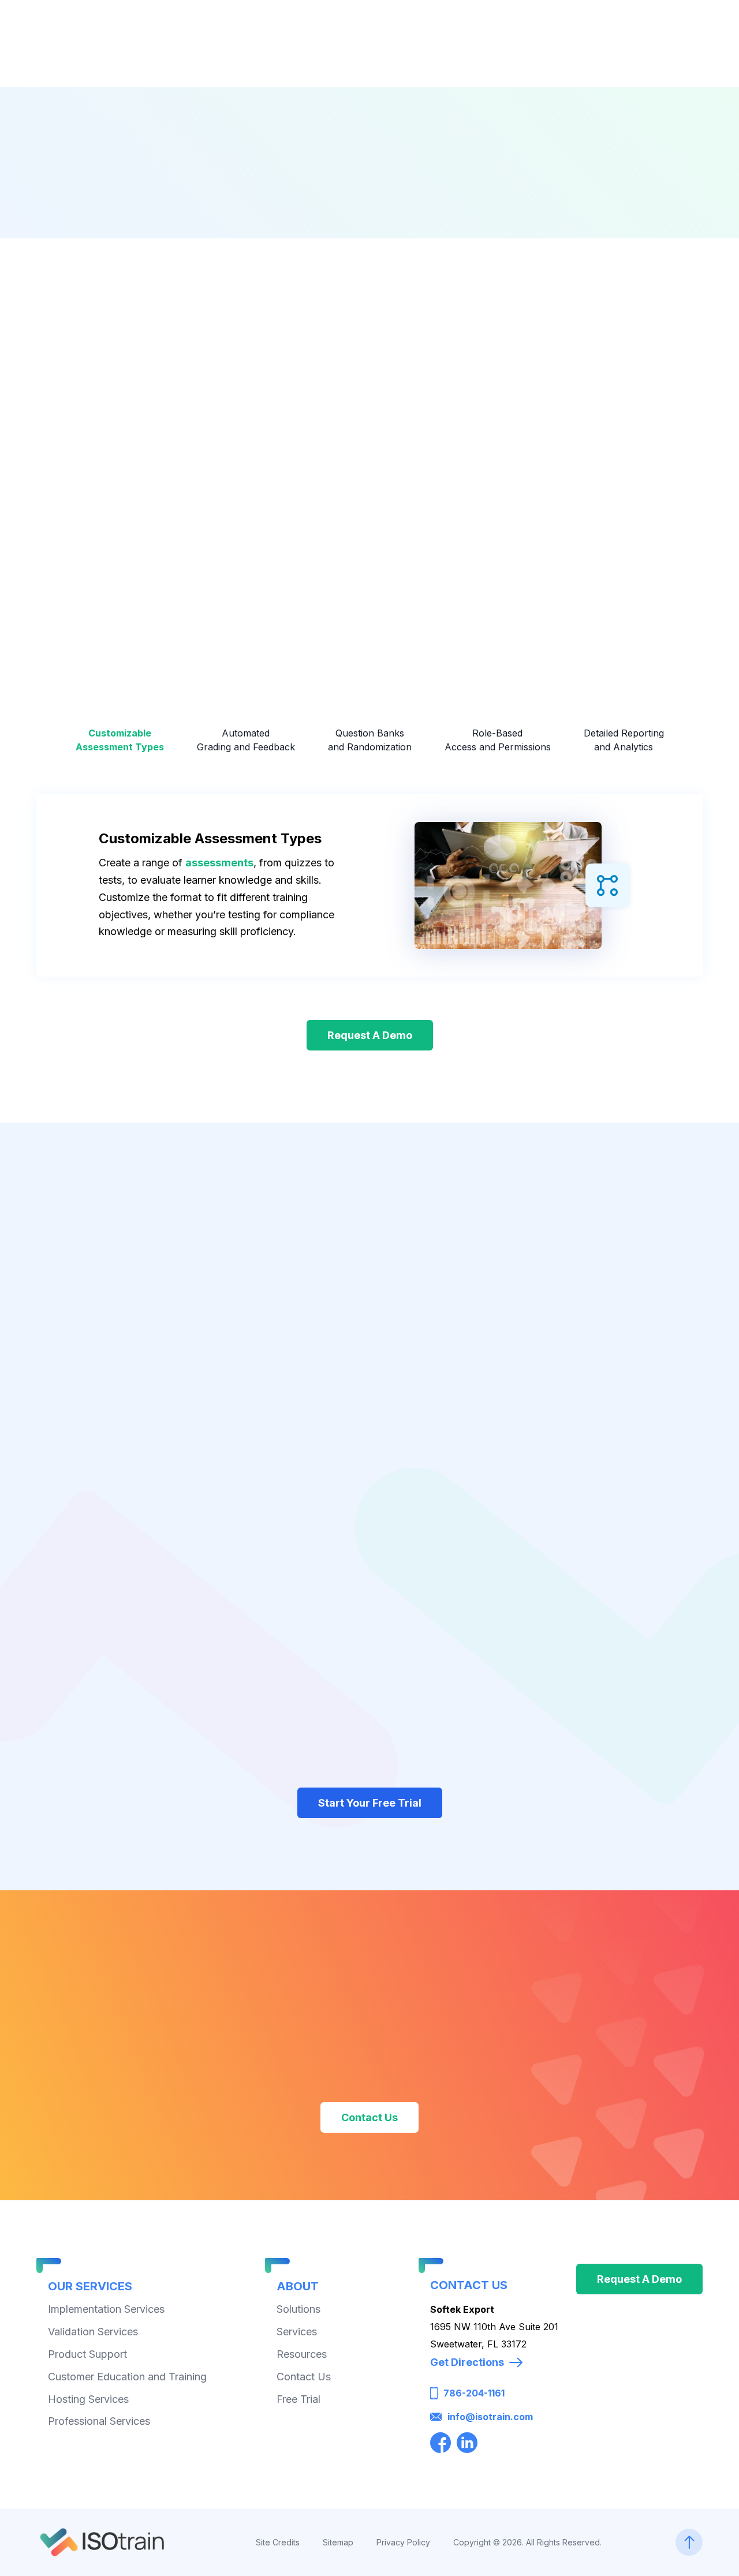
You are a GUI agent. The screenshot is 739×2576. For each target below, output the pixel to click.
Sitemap (338, 2542)
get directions (467, 2362)
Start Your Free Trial (370, 1803)
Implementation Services (106, 2309)
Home (239, 218)
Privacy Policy (403, 2542)
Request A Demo (370, 1035)
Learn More (87, 573)
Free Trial (298, 2399)
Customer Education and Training (127, 2376)
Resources (302, 2353)
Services (297, 2332)
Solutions (298, 2309)
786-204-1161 (474, 2393)
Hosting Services (88, 2399)
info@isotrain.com (490, 2417)
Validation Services (93, 2332)
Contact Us (369, 2117)
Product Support (87, 2353)
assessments (219, 863)
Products (307, 218)
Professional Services (99, 2421)
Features (385, 218)
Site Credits (278, 2542)
